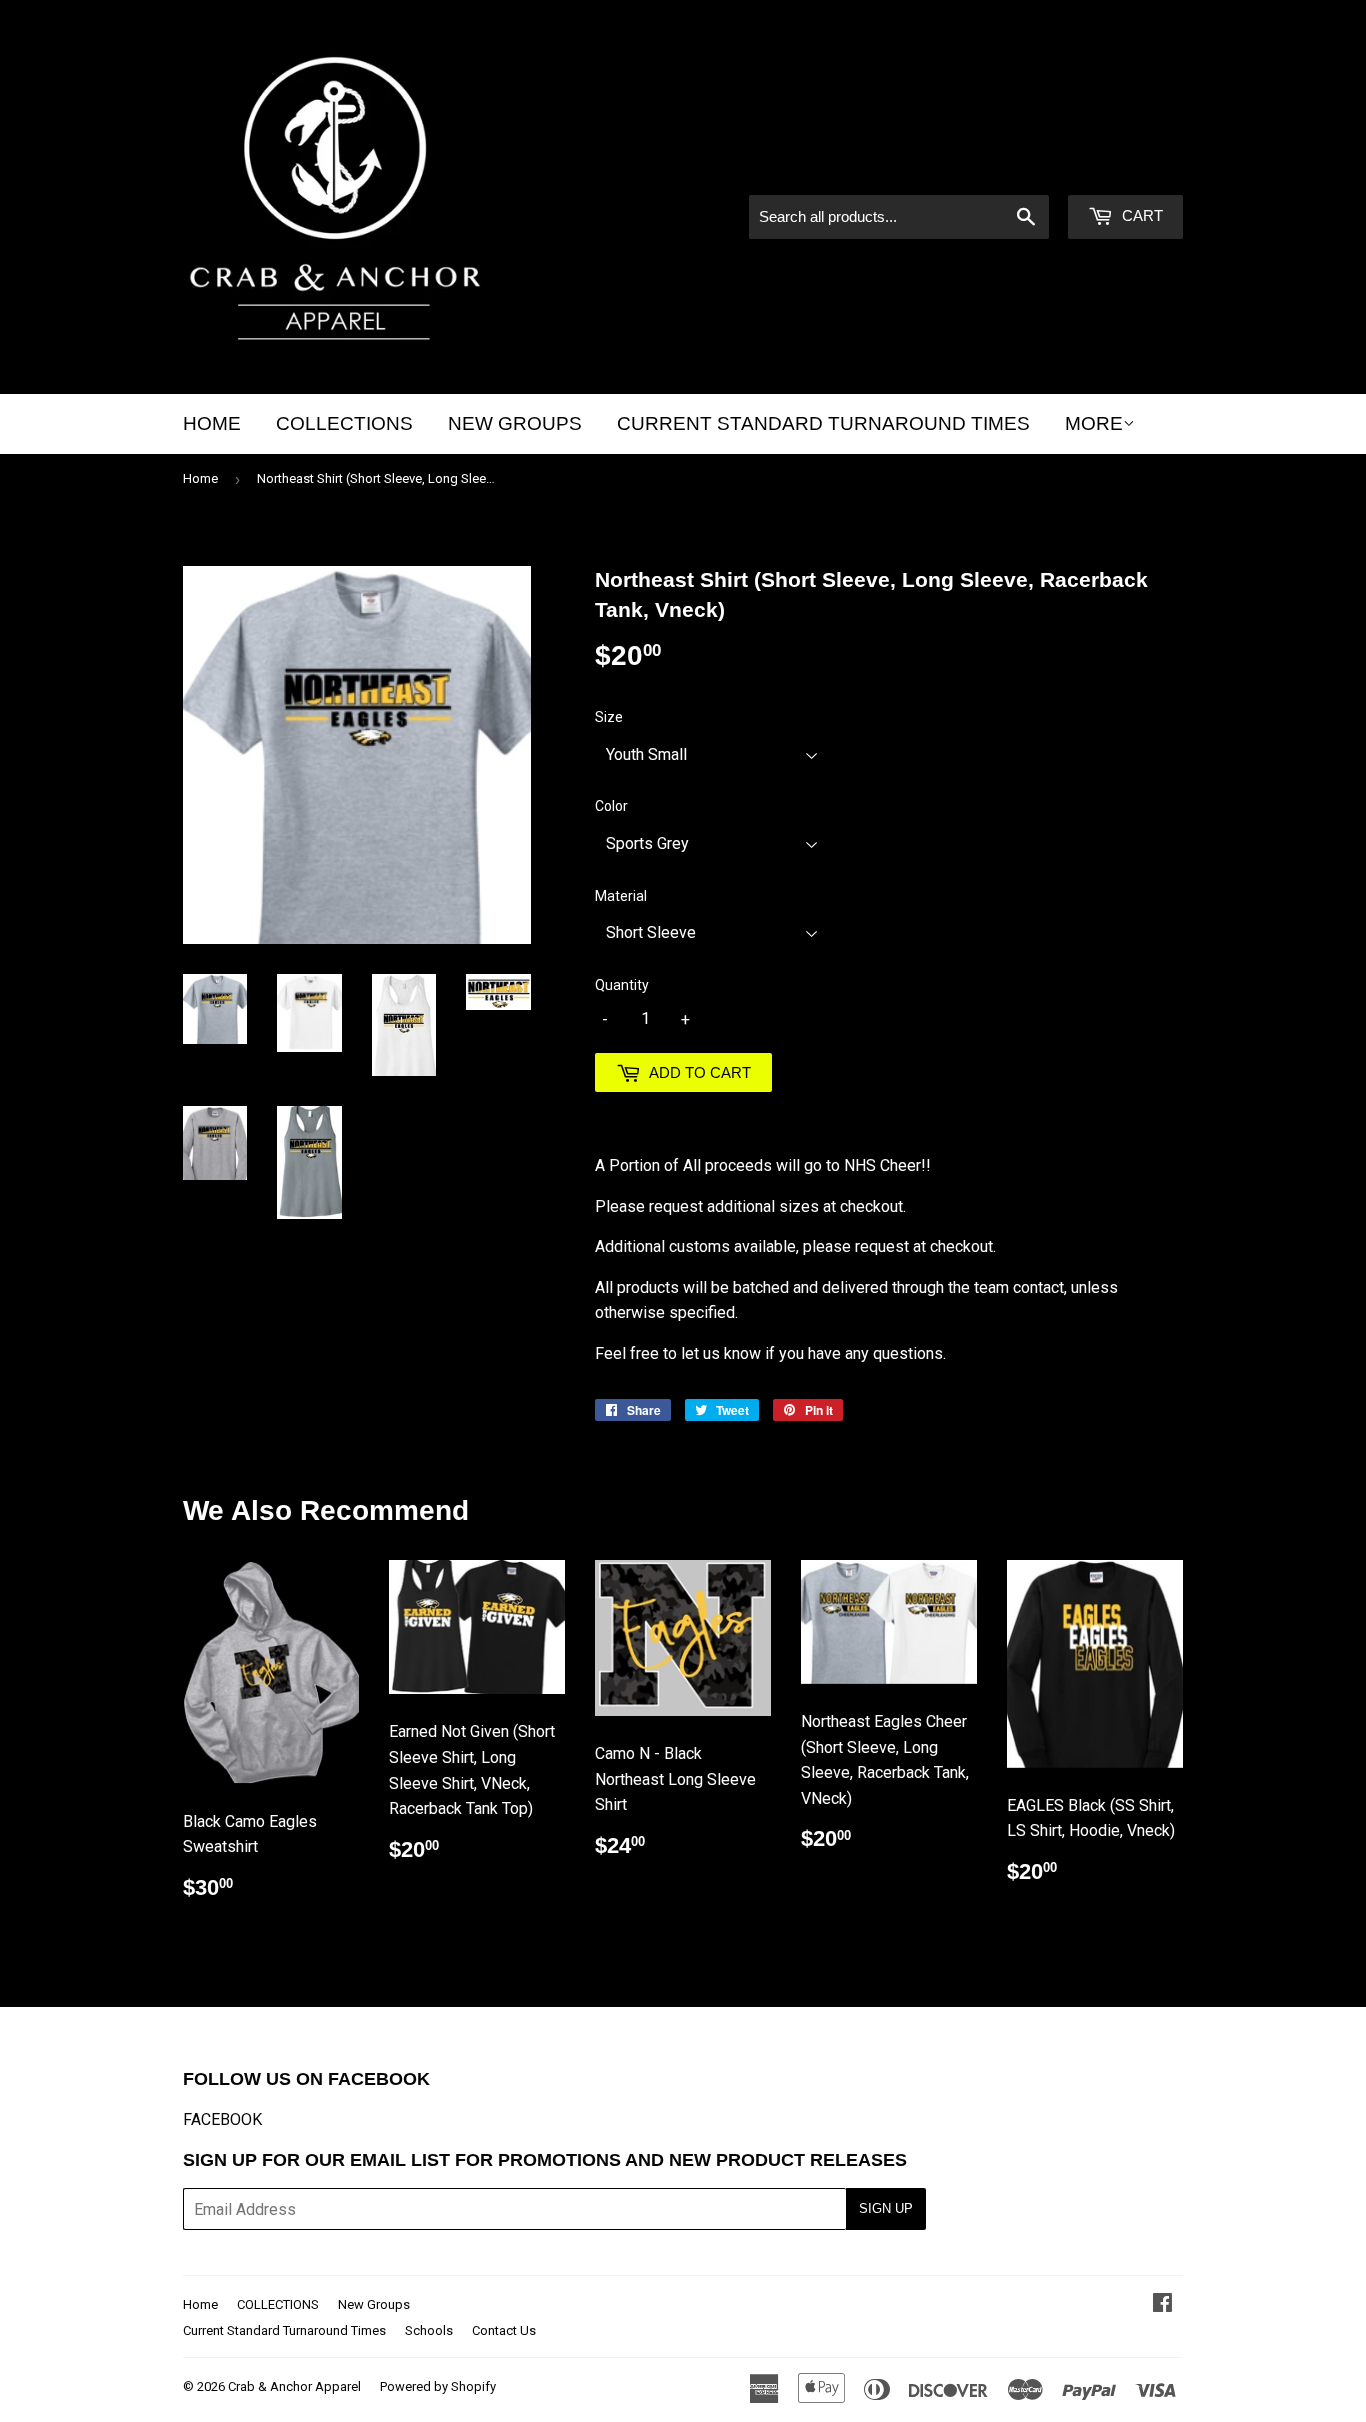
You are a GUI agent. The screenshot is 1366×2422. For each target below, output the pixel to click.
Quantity (622, 985)
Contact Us (504, 2330)
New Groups (515, 423)
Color (611, 806)
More (1094, 423)
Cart (1140, 215)
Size (609, 717)
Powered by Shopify (438, 2386)
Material (621, 896)
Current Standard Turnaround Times (823, 423)
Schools (429, 2330)
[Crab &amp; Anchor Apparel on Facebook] (1162, 2304)
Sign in (1013, 168)
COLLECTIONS (344, 423)
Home (212, 423)
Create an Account (1123, 168)
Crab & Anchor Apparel (294, 2386)
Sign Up (886, 2208)
